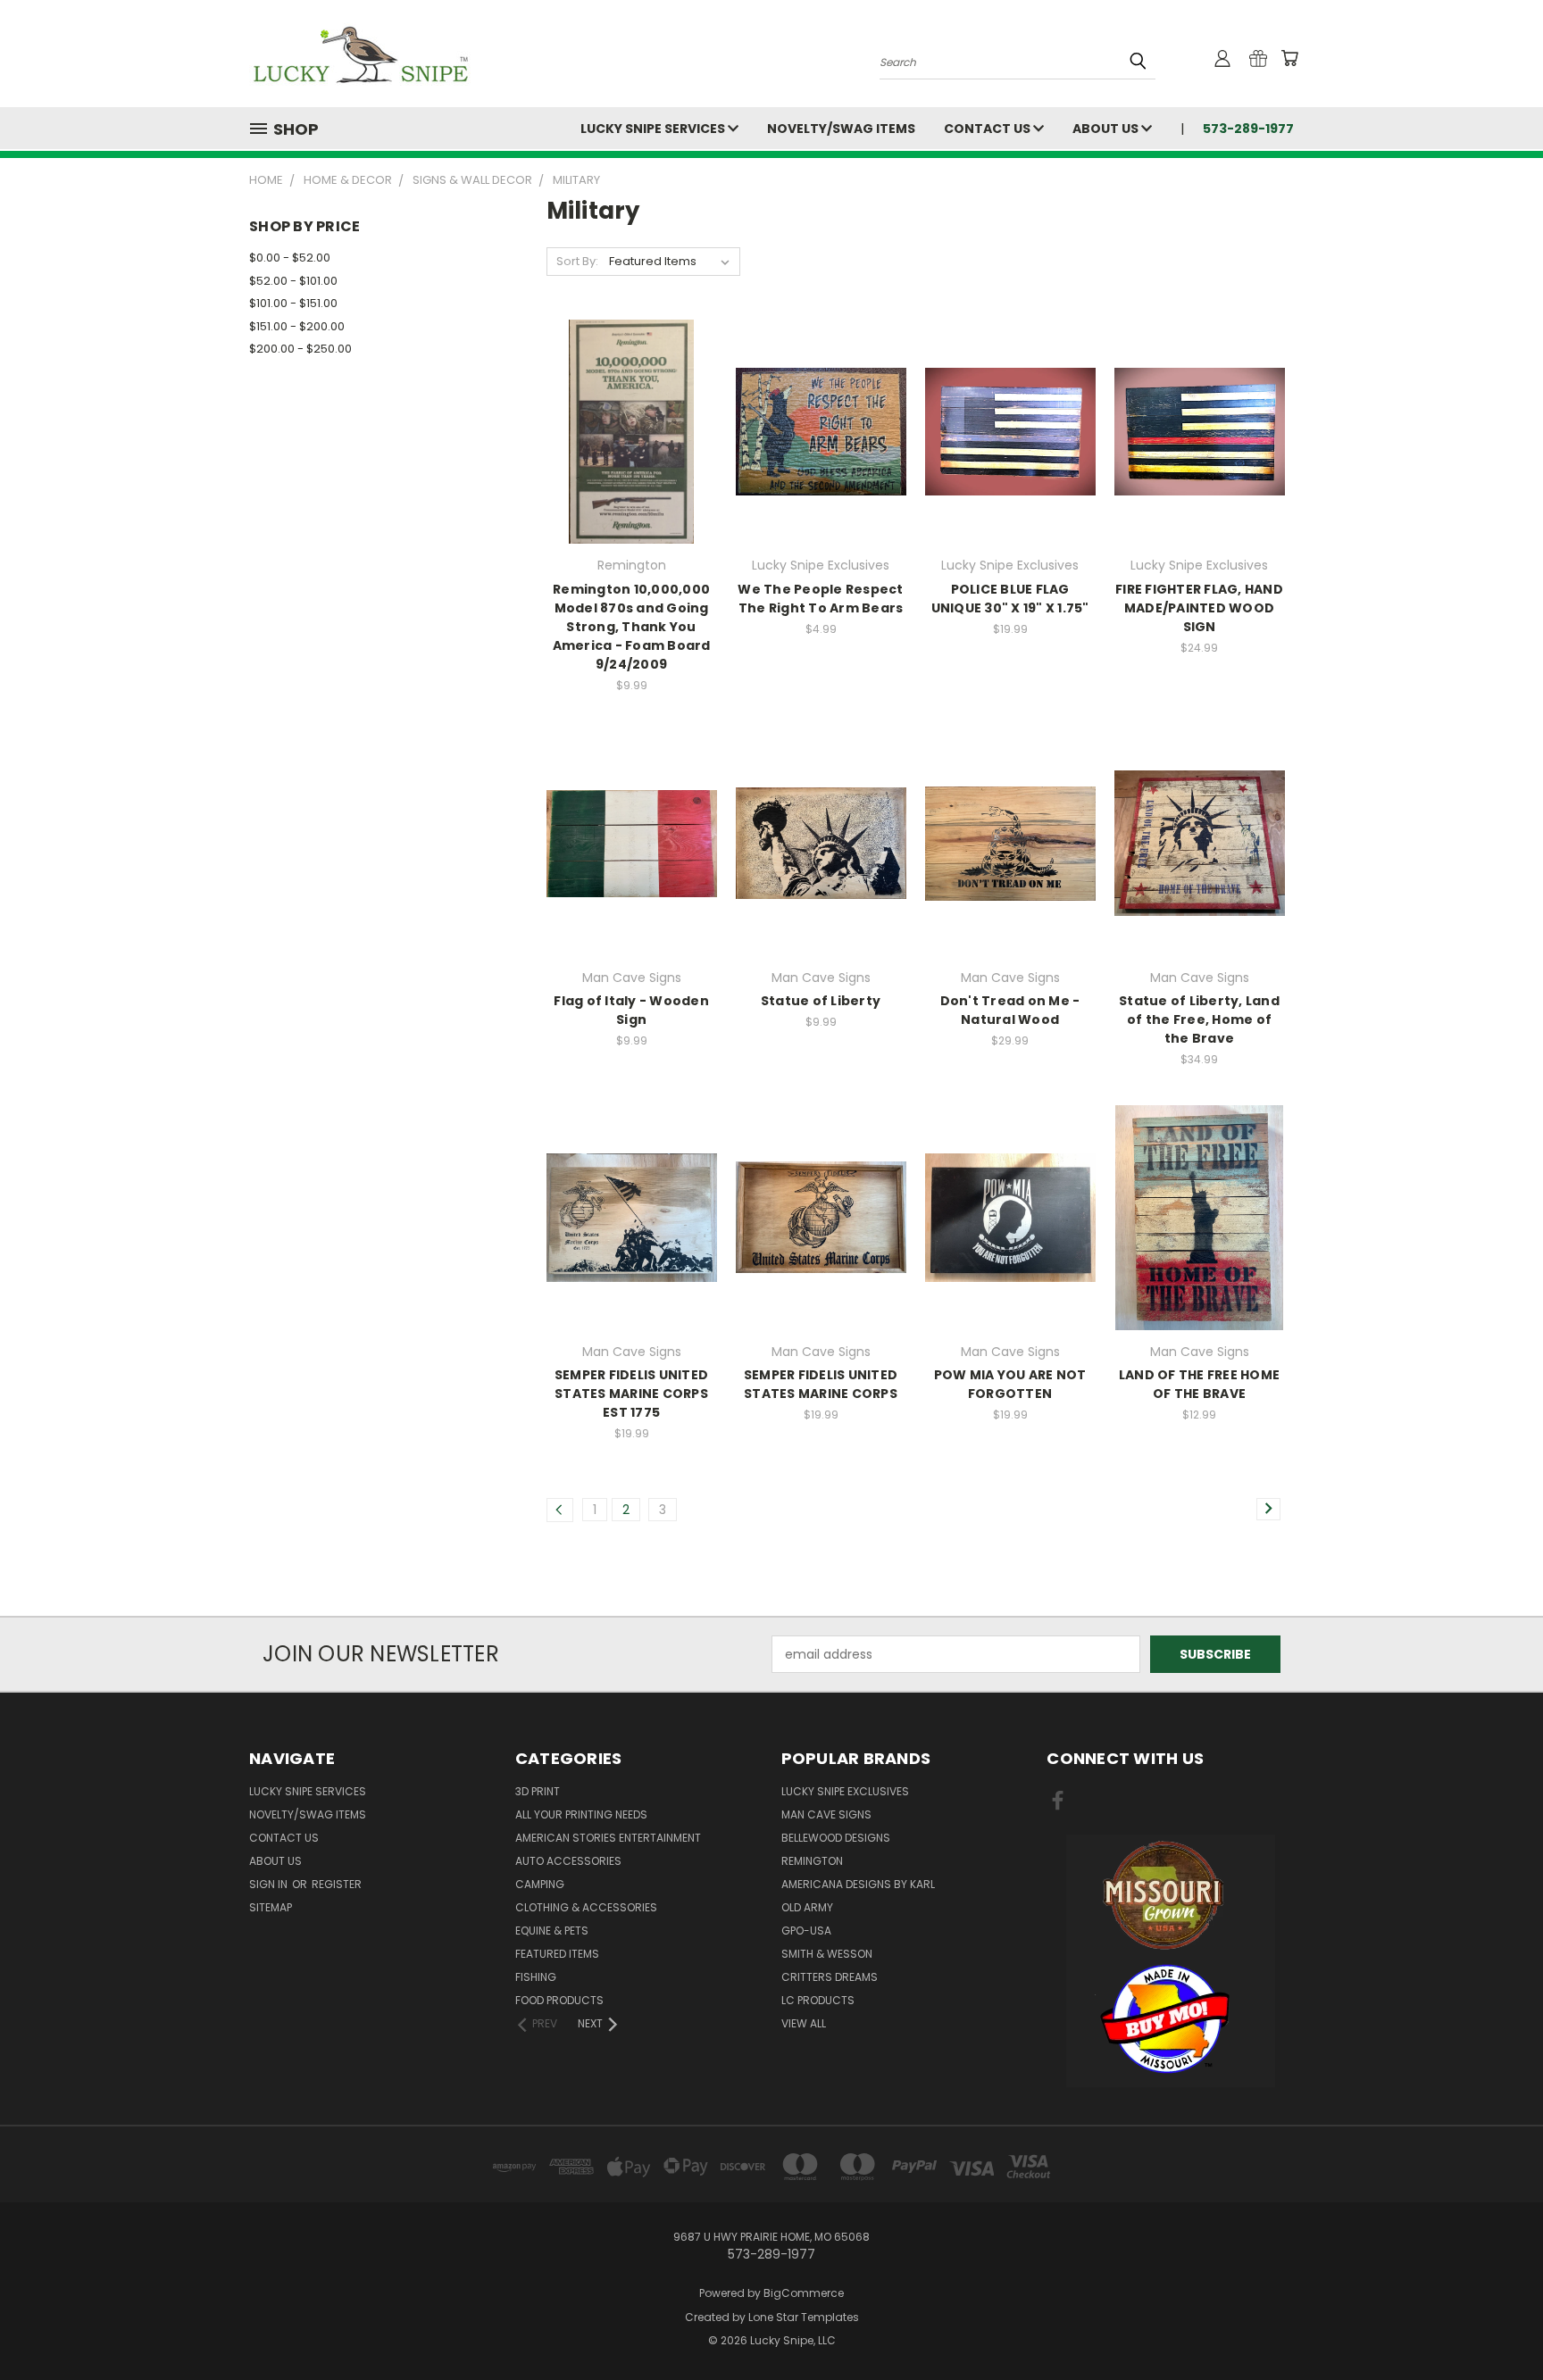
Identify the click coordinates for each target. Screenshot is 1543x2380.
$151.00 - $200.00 (297, 326)
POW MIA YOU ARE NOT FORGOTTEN (1010, 1384)
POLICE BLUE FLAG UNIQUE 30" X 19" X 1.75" (1010, 599)
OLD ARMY (807, 1907)
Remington (812, 1861)
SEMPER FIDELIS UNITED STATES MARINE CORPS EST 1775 (631, 1394)
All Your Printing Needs (581, 1814)
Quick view (631, 395)
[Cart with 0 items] (1289, 58)
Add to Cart (632, 463)
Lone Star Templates (804, 2317)
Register (337, 1884)
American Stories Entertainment (608, 1838)
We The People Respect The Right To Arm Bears (820, 599)
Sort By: (577, 261)
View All (804, 2023)
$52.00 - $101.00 (293, 281)
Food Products (559, 2000)
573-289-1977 (1248, 129)
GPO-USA (806, 1931)
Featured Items (557, 1954)
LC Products (818, 2000)
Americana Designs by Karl (858, 1884)
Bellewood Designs (836, 1838)
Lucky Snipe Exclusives (845, 1791)
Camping (540, 1884)
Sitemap (271, 1907)
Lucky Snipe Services (654, 129)
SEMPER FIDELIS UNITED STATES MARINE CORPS (821, 1384)
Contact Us (988, 129)
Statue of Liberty (821, 1001)
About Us (1107, 129)
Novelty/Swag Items (841, 129)
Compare (626, 430)
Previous (1496, 2324)
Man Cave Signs (826, 1814)
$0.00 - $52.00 (290, 258)
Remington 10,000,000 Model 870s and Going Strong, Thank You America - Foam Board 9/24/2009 (632, 627)
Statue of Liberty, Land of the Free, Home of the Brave (1199, 1019)
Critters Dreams (830, 1977)
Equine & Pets (552, 1931)
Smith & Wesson (827, 1954)
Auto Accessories (568, 1861)
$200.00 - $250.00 (300, 349)
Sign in (270, 1884)
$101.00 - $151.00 (293, 303)
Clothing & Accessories (586, 1907)
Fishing (536, 1977)
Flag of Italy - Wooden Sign (631, 1010)
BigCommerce (804, 2293)
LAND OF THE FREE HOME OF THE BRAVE (1199, 1384)
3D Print (538, 1791)
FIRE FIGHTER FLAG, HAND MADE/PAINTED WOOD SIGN (1199, 608)
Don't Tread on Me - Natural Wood (1010, 1010)
